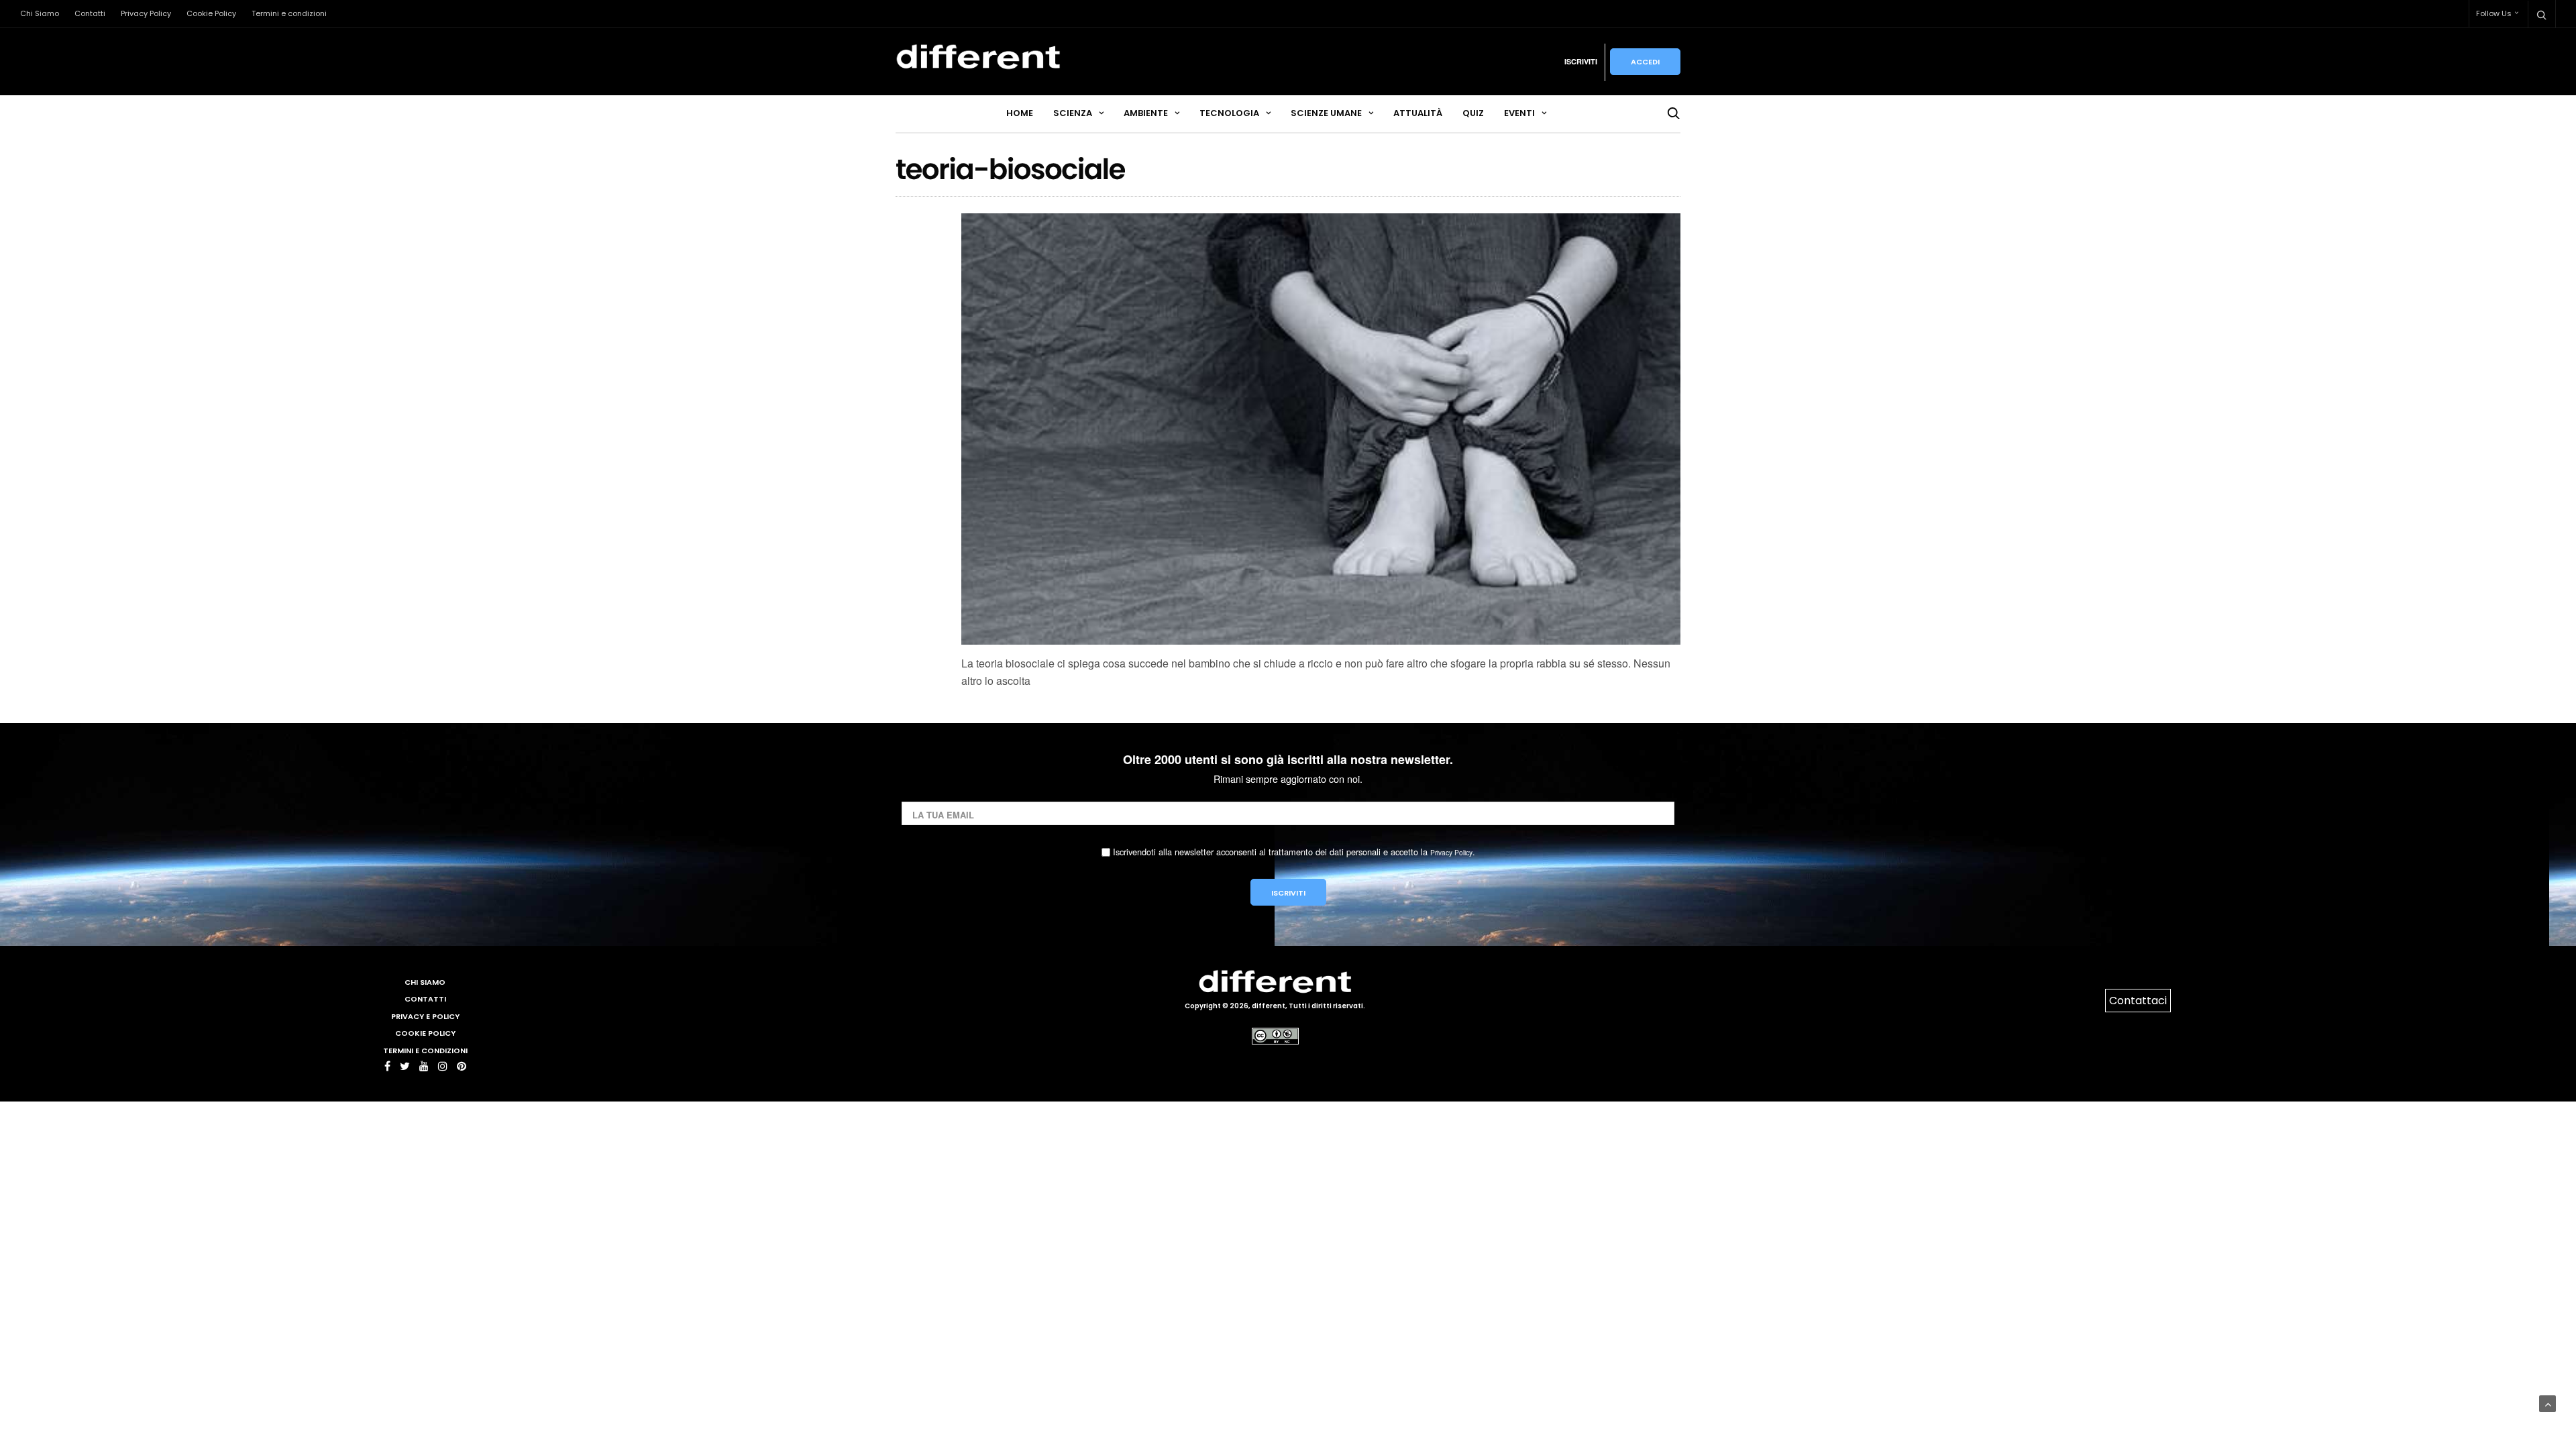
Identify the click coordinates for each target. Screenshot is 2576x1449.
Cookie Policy (211, 13)
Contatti (90, 13)
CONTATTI (425, 999)
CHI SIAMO (425, 982)
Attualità (1418, 113)
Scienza (1073, 113)
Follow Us (2494, 13)
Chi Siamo (40, 13)
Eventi (1519, 113)
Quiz (1473, 113)
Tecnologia (1229, 113)
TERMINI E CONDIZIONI (425, 1051)
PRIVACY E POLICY (425, 1016)
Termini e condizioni (289, 13)
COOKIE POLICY (425, 1033)
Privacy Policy (146, 13)
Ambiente (1146, 113)
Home (1020, 113)
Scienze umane (1326, 113)
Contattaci (2138, 1001)
